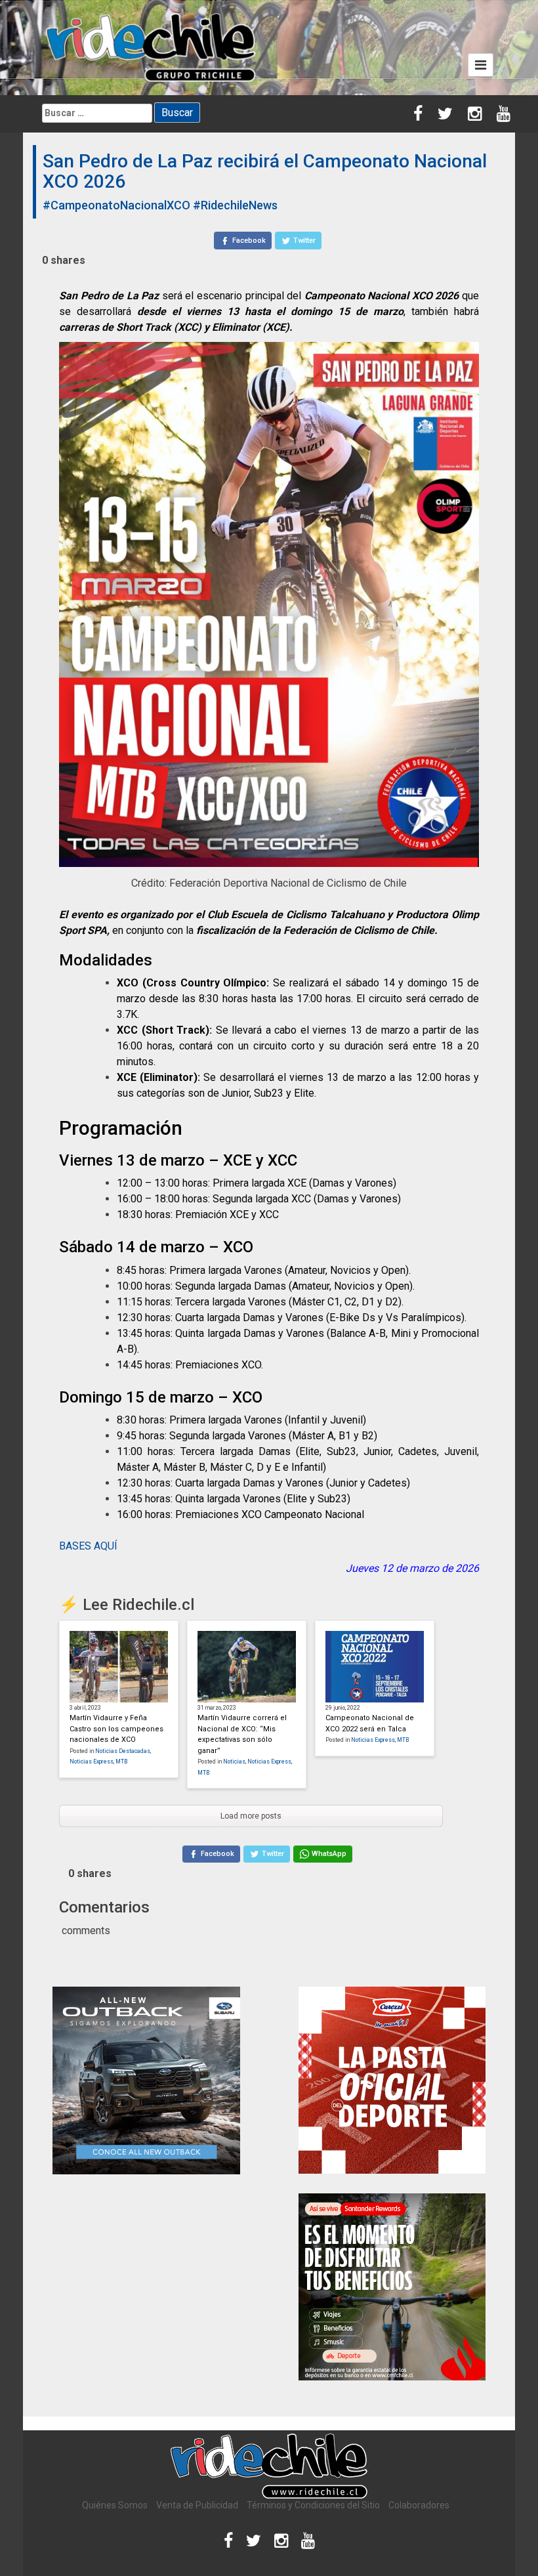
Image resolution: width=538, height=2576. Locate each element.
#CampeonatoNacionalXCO (116, 205)
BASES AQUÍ (88, 1546)
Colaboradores (419, 2505)
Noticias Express (92, 1762)
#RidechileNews (235, 205)
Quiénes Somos (115, 2505)
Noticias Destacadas (123, 1751)
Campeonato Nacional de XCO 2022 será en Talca (370, 1723)
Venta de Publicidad (197, 2505)
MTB (121, 1762)
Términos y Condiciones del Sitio (313, 2505)
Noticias (234, 1762)
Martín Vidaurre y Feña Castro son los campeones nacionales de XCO (116, 1729)
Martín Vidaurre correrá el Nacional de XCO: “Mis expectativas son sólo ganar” (242, 1734)
